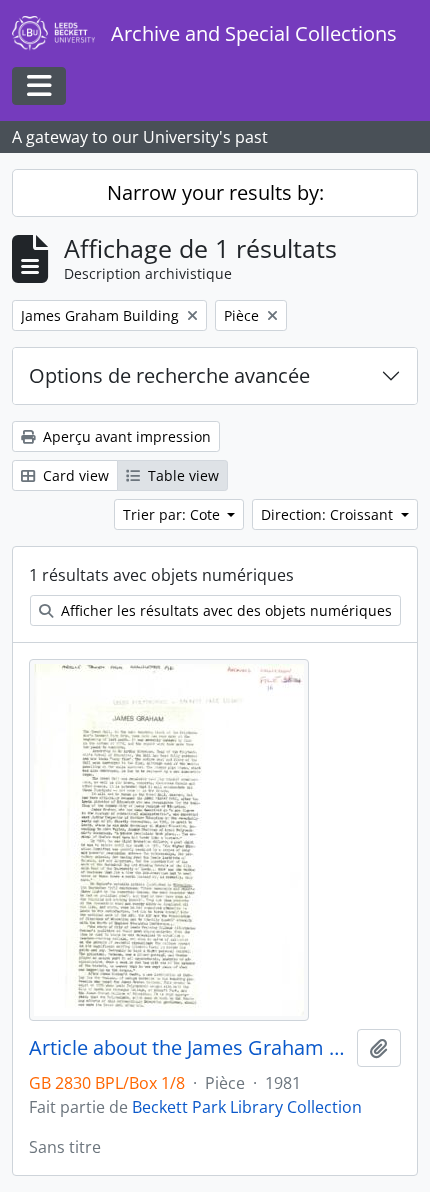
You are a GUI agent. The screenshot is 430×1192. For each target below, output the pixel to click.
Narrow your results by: (215, 192)
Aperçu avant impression (125, 436)
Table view (181, 475)
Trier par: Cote (173, 514)
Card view (74, 475)
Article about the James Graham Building (189, 1048)
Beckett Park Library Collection (247, 1107)
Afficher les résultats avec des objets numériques (224, 610)
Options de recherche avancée (169, 375)
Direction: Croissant (329, 514)
